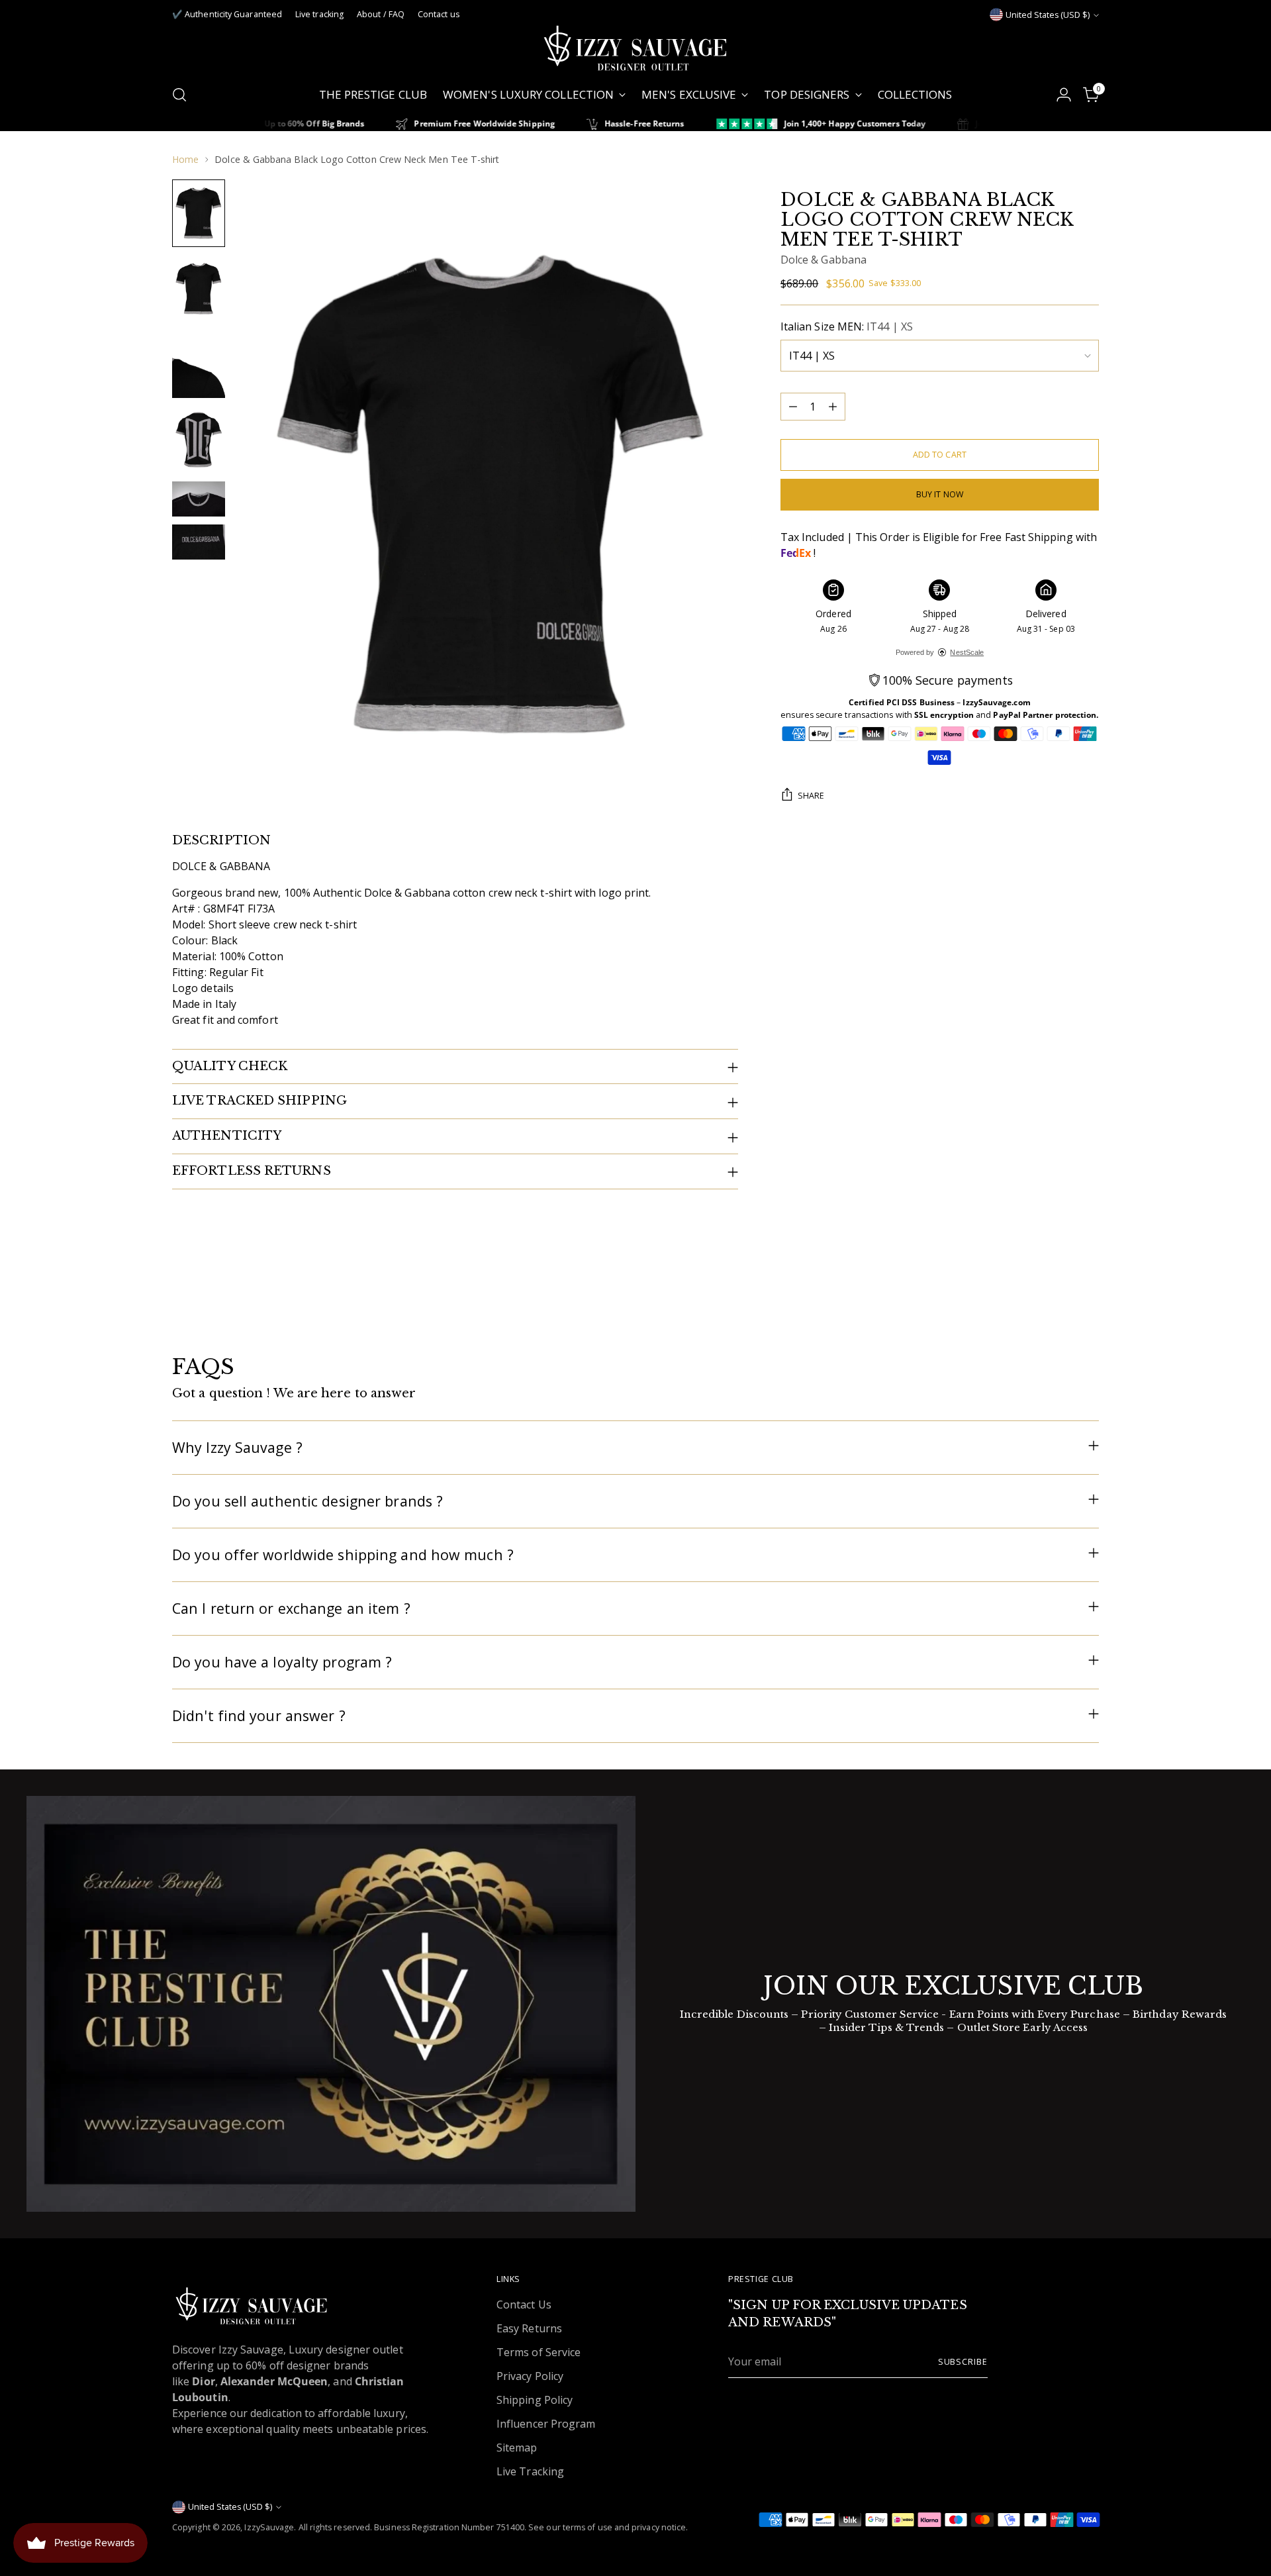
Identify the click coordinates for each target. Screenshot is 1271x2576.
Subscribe (963, 2362)
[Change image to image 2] (199, 289)
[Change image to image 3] (199, 364)
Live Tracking (530, 2471)
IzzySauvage (269, 2527)
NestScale (967, 652)
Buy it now (940, 494)
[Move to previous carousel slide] (1057, 1305)
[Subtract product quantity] (793, 407)
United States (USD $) (1048, 15)
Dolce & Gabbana (824, 260)
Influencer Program (546, 2424)
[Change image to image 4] (199, 440)
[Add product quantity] (833, 407)
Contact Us (524, 2304)
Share (811, 795)
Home (185, 159)
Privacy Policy (530, 2376)
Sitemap (517, 2448)
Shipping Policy (535, 2400)
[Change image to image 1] (199, 213)
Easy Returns (529, 2328)
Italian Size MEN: (847, 326)
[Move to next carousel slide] (1088, 1304)
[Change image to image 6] (199, 542)
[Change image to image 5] (199, 499)
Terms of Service (539, 2352)
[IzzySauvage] (635, 48)
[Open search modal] (179, 95)
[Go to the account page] (1064, 95)
